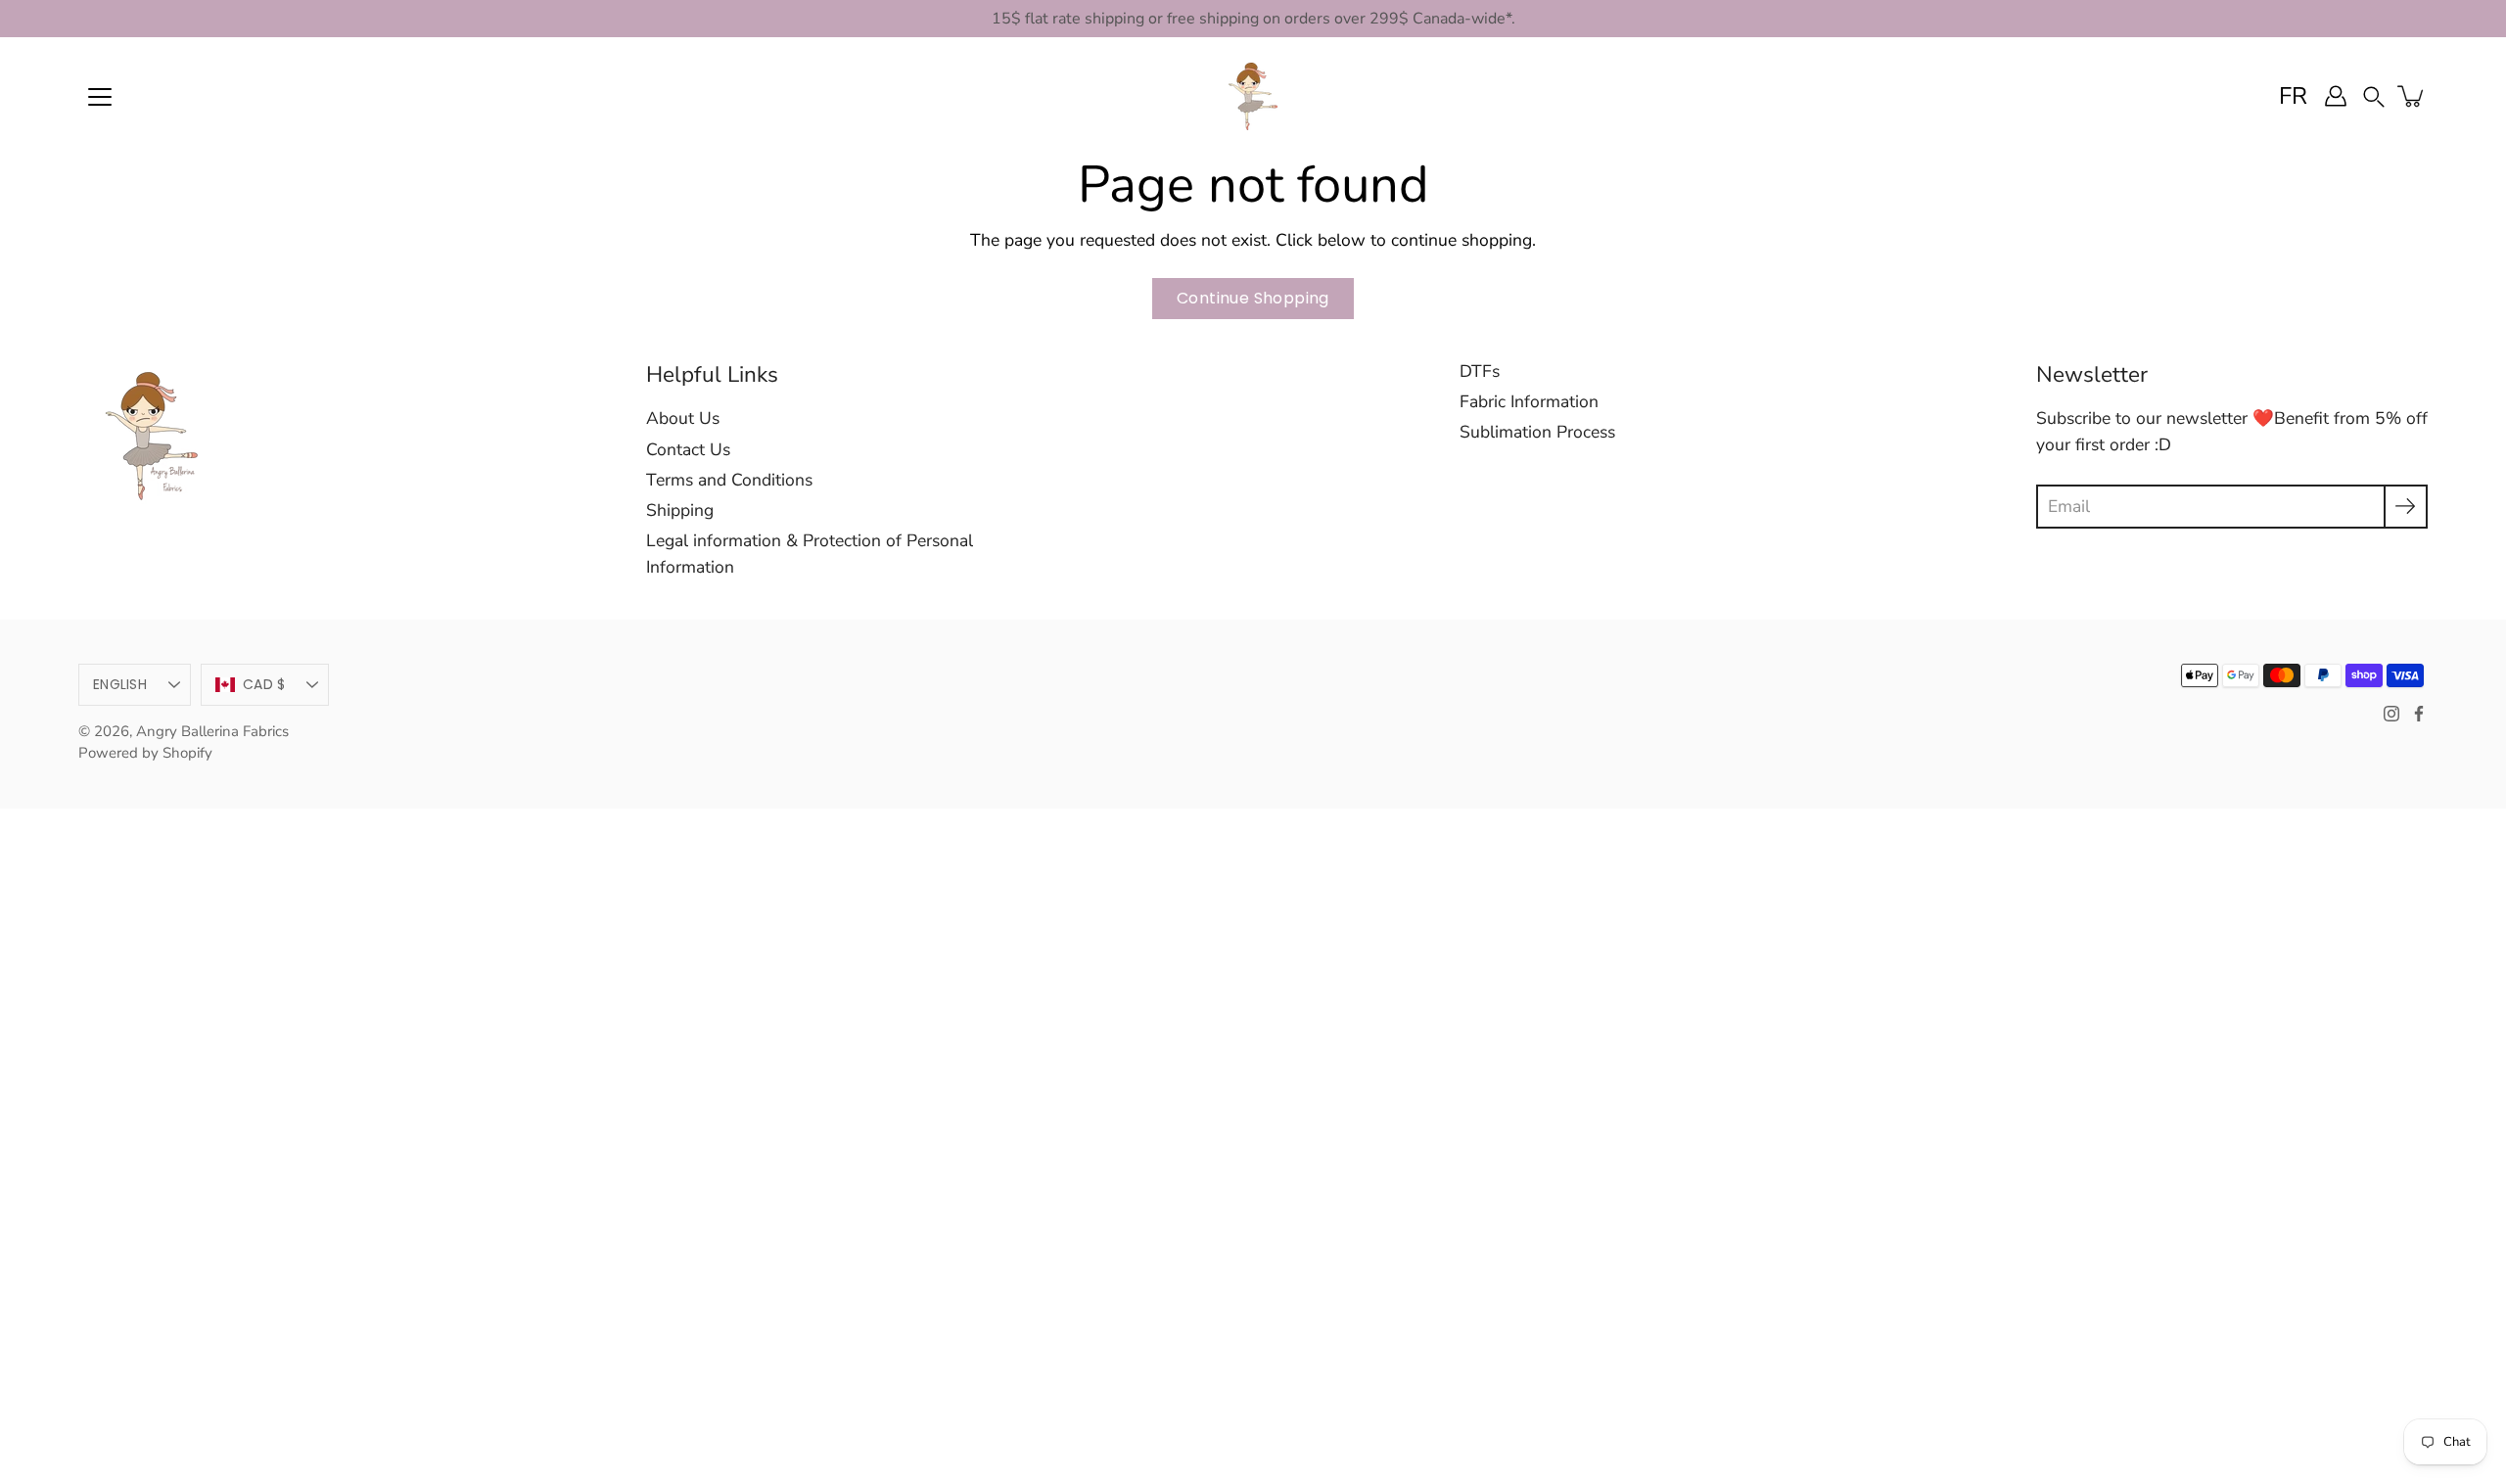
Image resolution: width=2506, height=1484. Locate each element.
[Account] (2336, 96)
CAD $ (264, 684)
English (120, 684)
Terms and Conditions (729, 480)
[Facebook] (2419, 714)
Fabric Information (1529, 401)
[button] (2374, 95)
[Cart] (2412, 96)
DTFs (1480, 371)
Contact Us (688, 449)
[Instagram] (2391, 714)
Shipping (680, 510)
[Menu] (100, 97)
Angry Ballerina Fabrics (212, 731)
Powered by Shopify (145, 753)
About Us (683, 418)
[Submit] (2406, 507)
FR (2293, 96)
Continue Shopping (1253, 298)
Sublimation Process (1537, 432)
